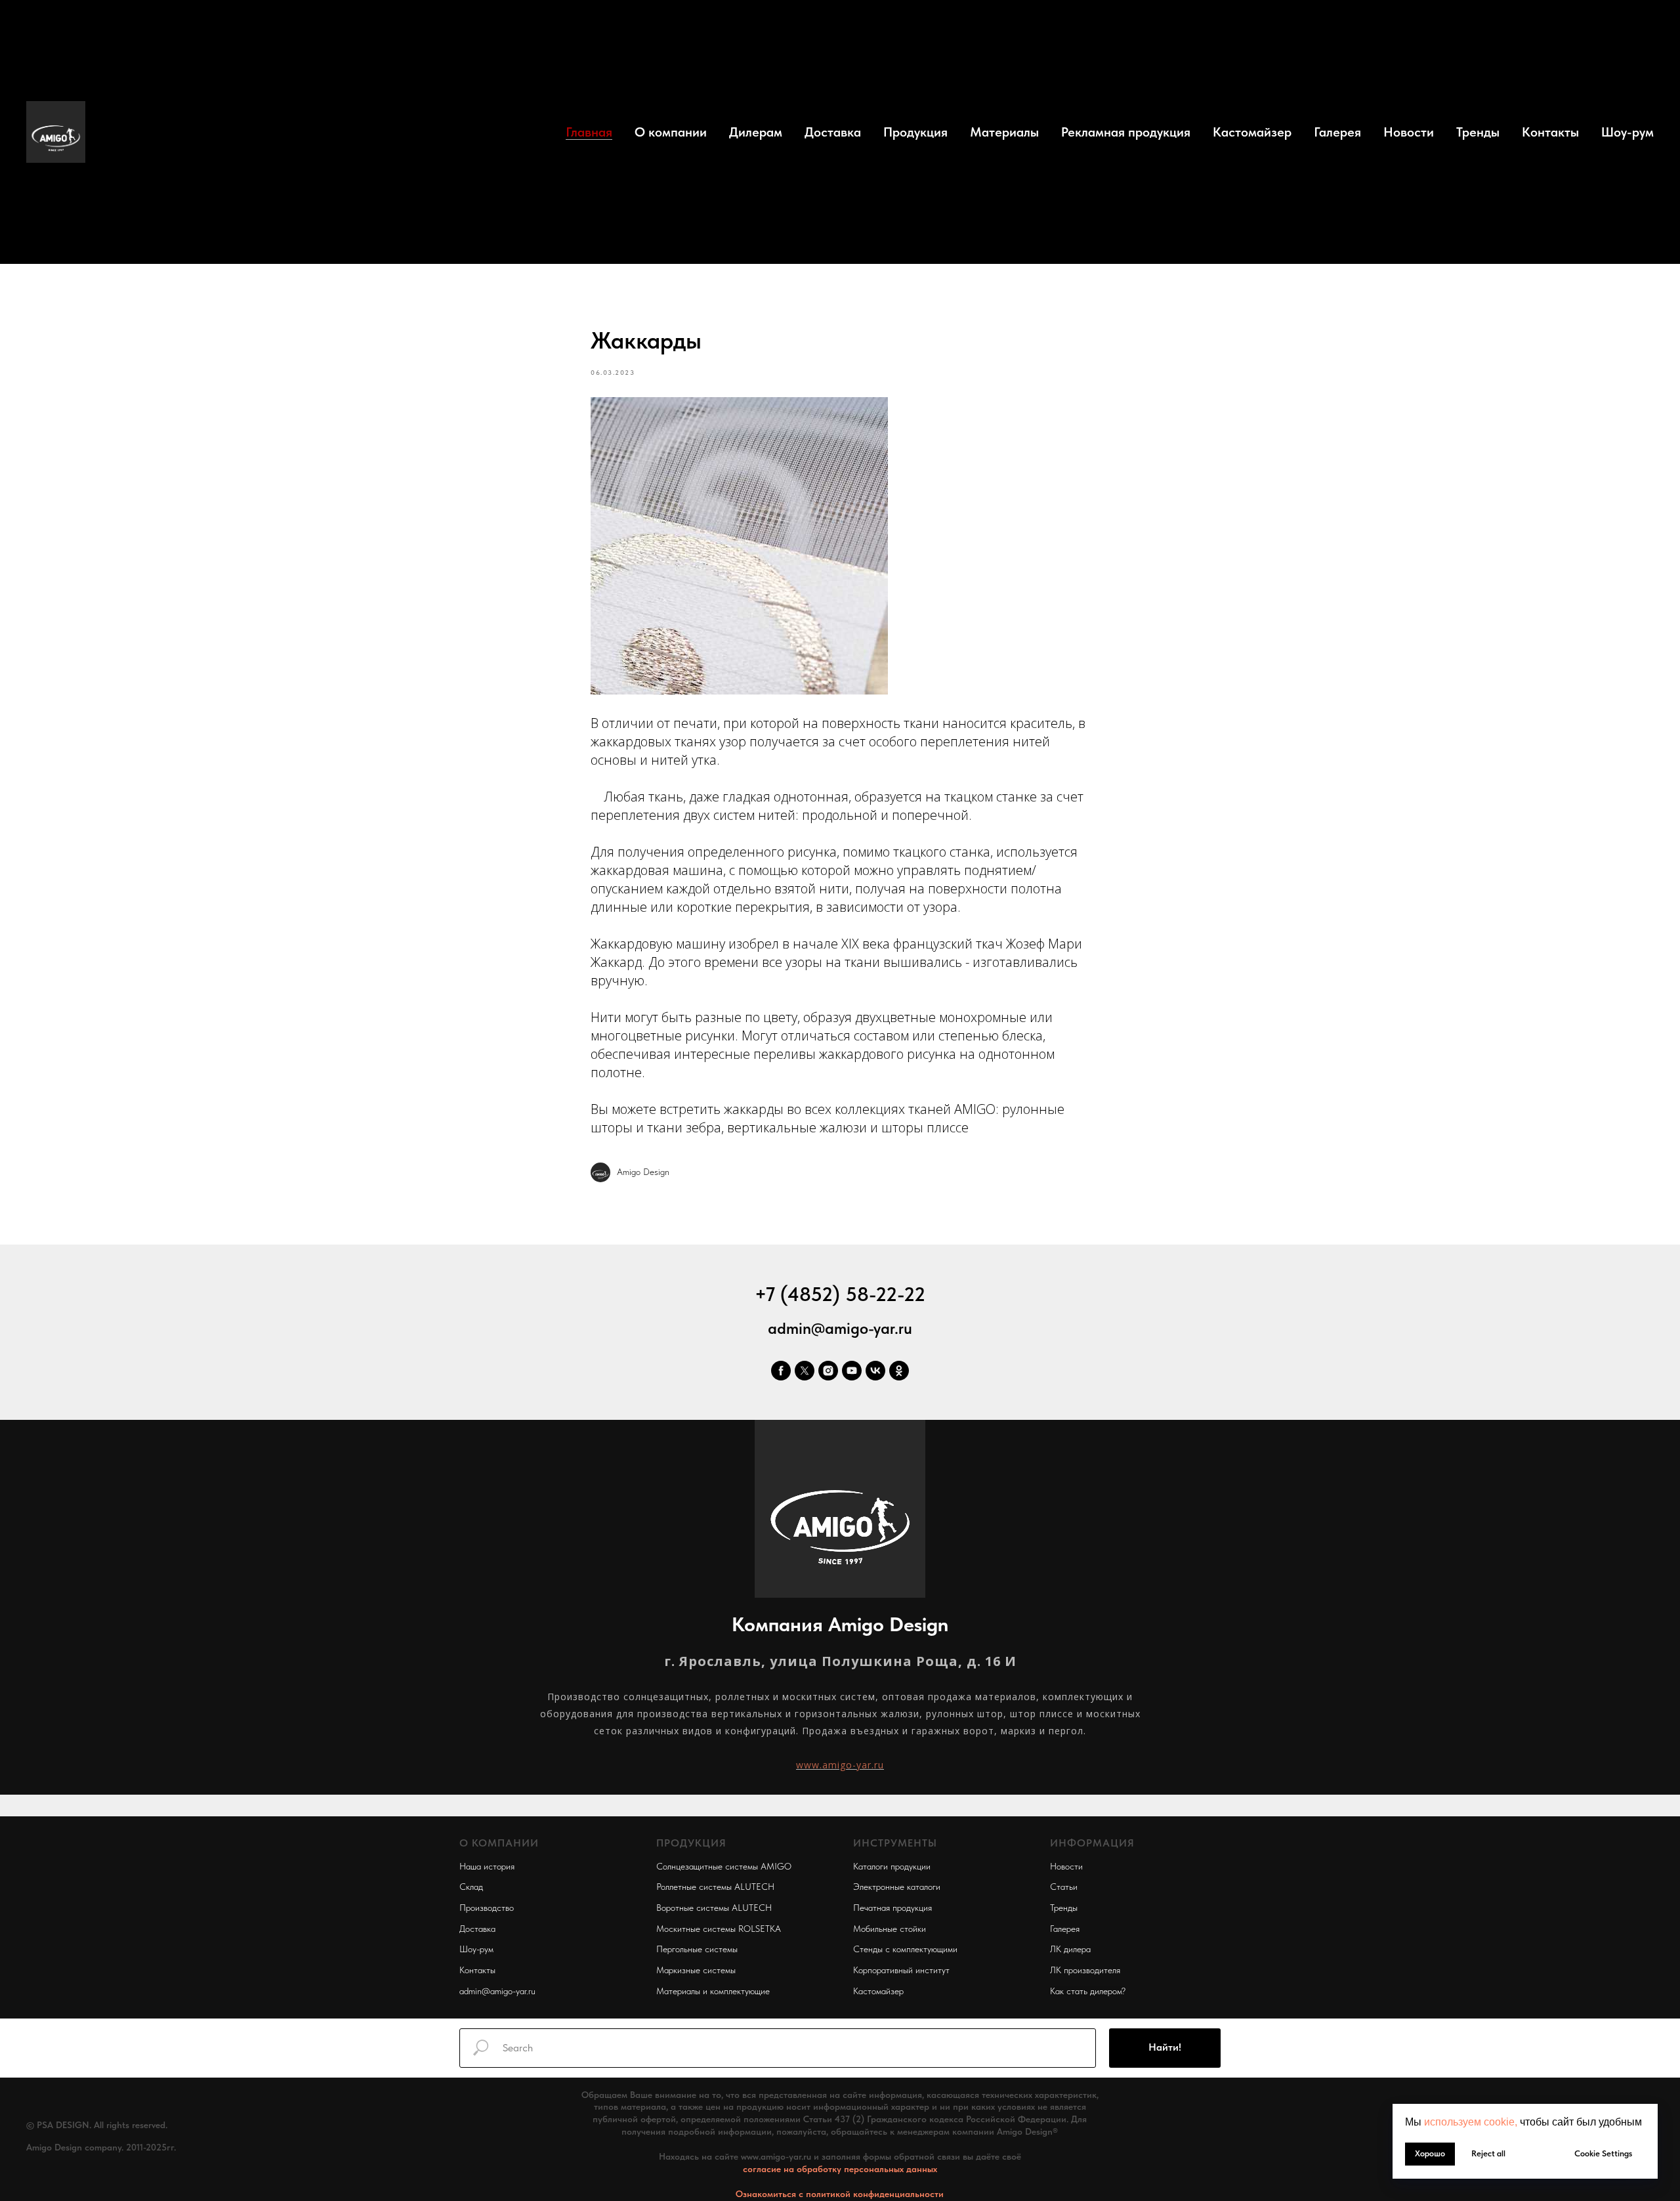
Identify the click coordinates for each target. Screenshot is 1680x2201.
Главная (589, 132)
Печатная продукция (892, 1908)
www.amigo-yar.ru (840, 1765)
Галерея (1337, 132)
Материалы (1004, 132)
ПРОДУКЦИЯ (691, 1843)
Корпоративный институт (901, 1970)
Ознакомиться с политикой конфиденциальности (840, 2194)
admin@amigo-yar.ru (840, 1328)
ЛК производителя (1085, 1970)
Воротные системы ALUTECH (714, 1908)
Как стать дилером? (1088, 1991)
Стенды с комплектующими (905, 1949)
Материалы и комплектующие (713, 1991)
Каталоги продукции (892, 1866)
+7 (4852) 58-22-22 (840, 1294)
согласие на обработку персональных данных (840, 2169)
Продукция (915, 132)
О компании (671, 132)
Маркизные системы (696, 1970)
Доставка (833, 132)
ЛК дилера (1070, 1949)
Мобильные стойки (890, 1929)
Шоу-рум (1627, 132)
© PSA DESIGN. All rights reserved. (97, 2125)
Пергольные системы (697, 1949)
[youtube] (852, 1371)
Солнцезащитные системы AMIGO (724, 1866)
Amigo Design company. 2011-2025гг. (101, 2147)
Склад (471, 1887)
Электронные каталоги (897, 1887)
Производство (487, 1908)
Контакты (1550, 132)
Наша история (487, 1866)
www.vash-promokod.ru (72, 2168)
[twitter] (805, 1371)
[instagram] (828, 1371)
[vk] (875, 1371)
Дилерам (756, 132)
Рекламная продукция (1126, 132)
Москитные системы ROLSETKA (719, 1929)
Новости (1409, 132)
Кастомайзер (1252, 132)
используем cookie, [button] (1471, 2122)
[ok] (899, 1371)
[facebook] (781, 1371)
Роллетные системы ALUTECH (715, 1887)
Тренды (1478, 132)
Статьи (1064, 1887)
